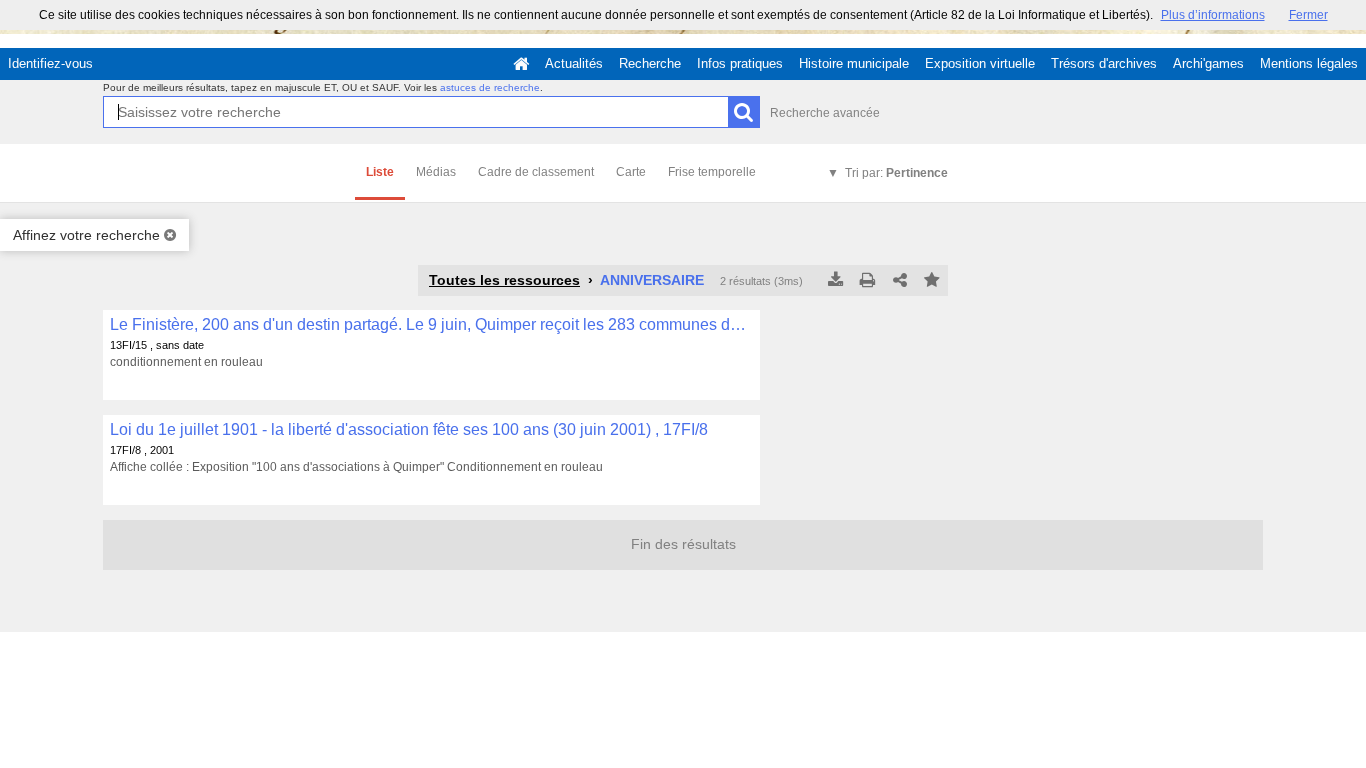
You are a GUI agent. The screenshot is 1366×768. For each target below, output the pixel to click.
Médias (436, 172)
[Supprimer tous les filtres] (170, 235)
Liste (380, 172)
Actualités (574, 63)
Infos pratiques (740, 63)
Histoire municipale (854, 63)
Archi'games (1208, 63)
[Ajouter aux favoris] (932, 281)
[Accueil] (521, 64)
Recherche (650, 63)
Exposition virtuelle (980, 63)
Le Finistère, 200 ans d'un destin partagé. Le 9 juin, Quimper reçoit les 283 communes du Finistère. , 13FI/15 (431, 324)
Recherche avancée (825, 113)
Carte (631, 172)
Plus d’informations (1213, 15)
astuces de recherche (490, 87)
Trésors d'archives (1104, 63)
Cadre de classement (536, 172)
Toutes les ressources (504, 280)
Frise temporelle (712, 172)
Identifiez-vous (50, 63)
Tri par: (896, 173)
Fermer (1308, 15)
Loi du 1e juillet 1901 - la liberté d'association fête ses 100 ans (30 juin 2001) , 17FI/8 (409, 429)
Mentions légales (1309, 63)
